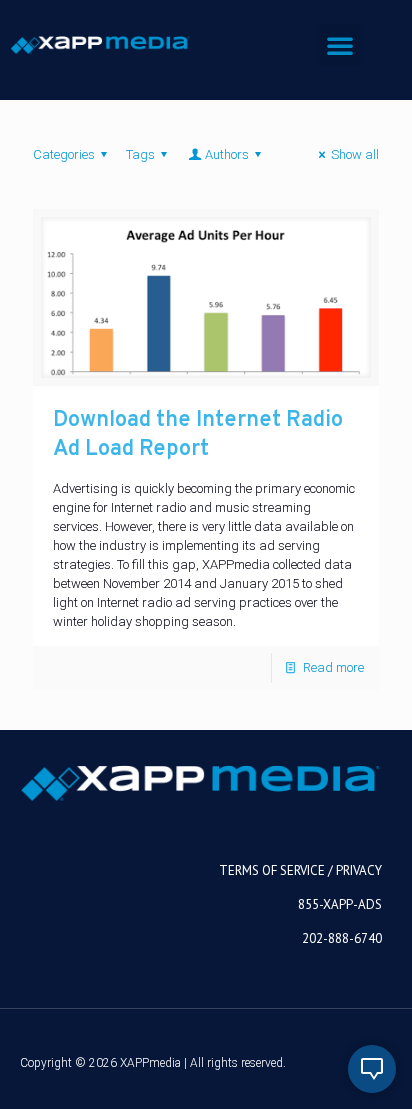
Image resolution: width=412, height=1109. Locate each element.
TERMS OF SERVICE (272, 870)
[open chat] (372, 1069)
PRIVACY (359, 870)
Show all (355, 154)
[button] (340, 45)
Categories (64, 154)
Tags (140, 154)
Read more (333, 667)
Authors (227, 154)
